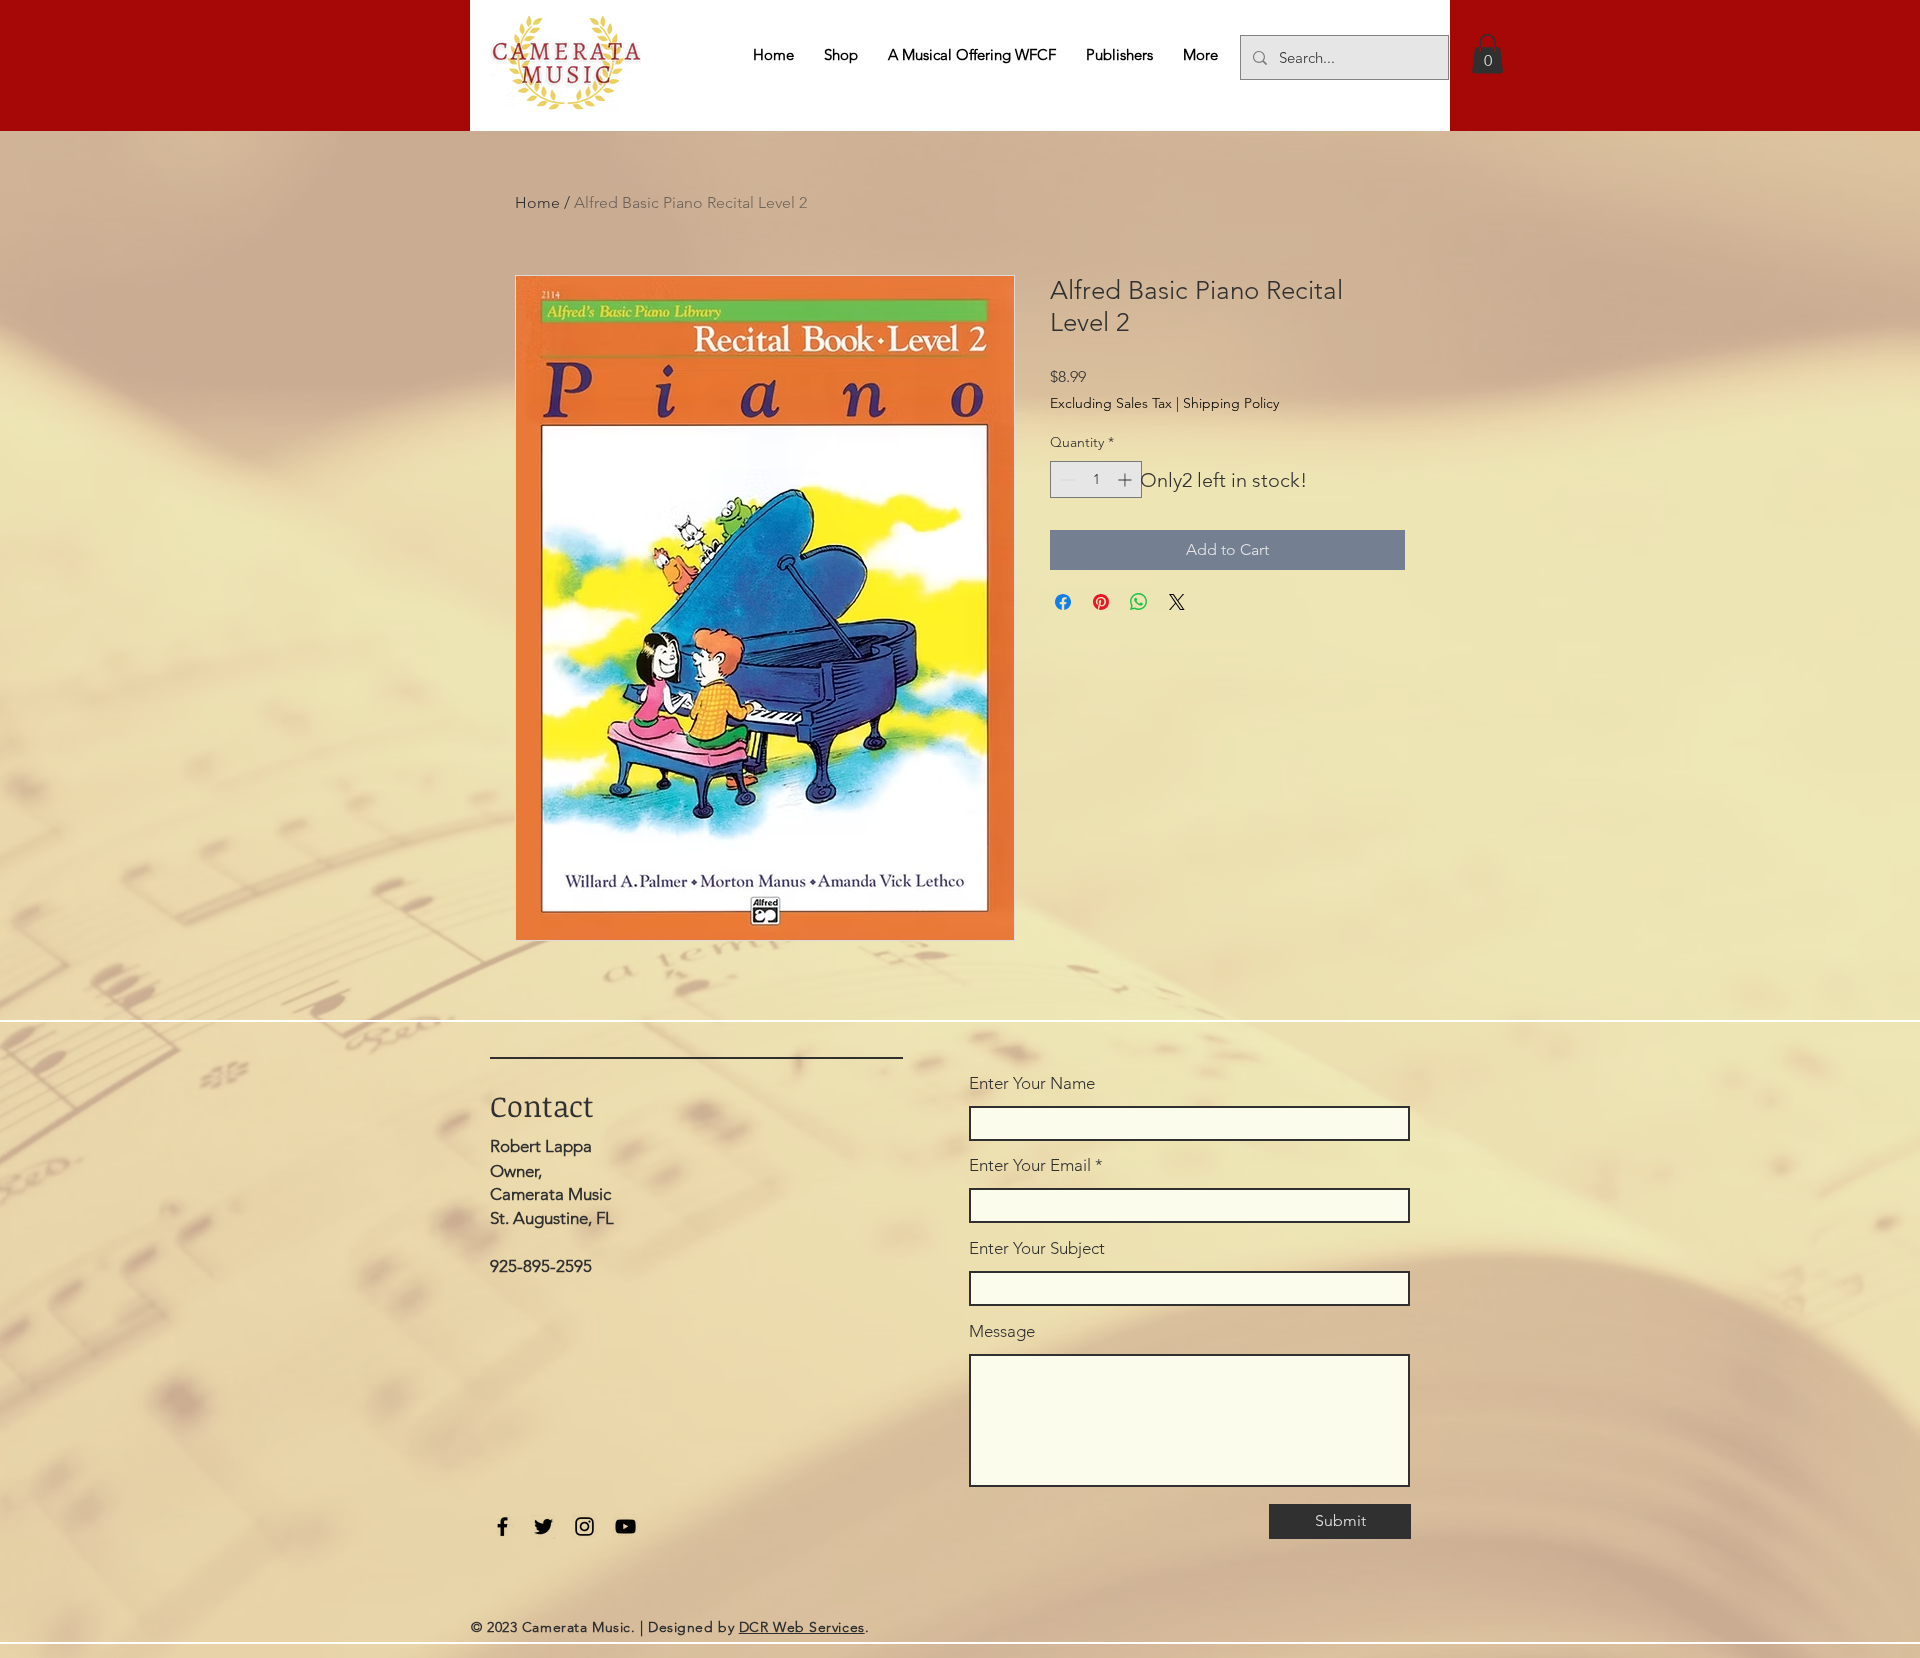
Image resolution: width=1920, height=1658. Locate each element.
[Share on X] (1177, 602)
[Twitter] (543, 1526)
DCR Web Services (802, 1627)
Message (1002, 1331)
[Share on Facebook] (1063, 602)
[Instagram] (584, 1526)
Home (537, 202)
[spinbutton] (1096, 479)
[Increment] (1126, 479)
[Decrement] (1065, 479)
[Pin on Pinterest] (1101, 602)
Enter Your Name (1032, 1083)
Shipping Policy (1231, 403)
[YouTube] (625, 1526)
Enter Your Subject (1037, 1248)
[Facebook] (502, 1526)
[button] (1487, 53)
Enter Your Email (1030, 1165)
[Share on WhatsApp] (1139, 602)
